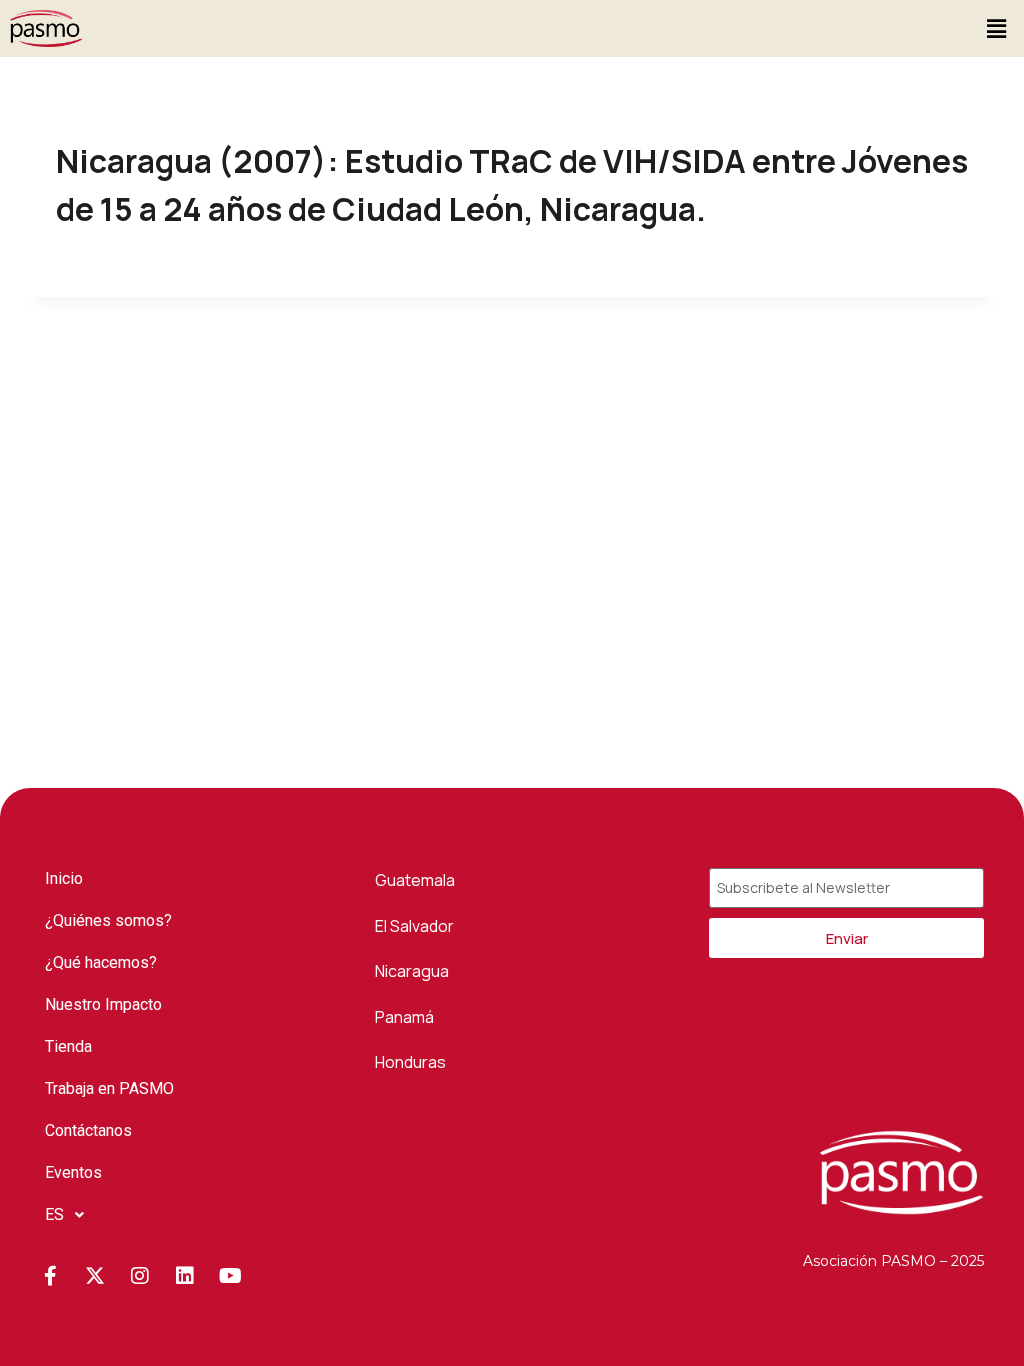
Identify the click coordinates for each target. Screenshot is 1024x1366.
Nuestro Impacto (103, 1004)
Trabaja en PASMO (109, 1088)
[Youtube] (230, 1276)
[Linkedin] (185, 1276)
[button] (997, 28)
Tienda (68, 1046)
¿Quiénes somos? (108, 920)
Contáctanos (88, 1130)
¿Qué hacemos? (101, 962)
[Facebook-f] (50, 1276)
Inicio (64, 878)
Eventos (73, 1172)
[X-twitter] (95, 1276)
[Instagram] (140, 1276)
